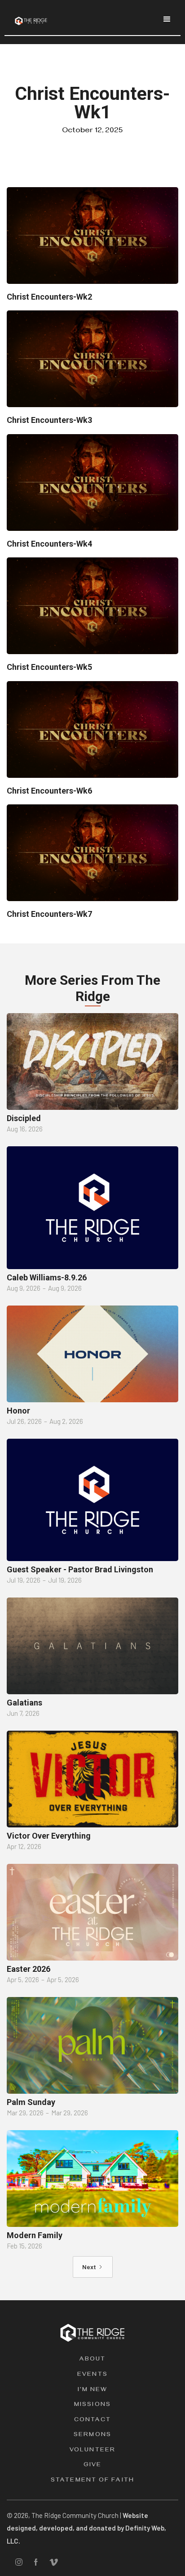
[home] (29, 18)
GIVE (92, 2466)
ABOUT (93, 2360)
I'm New (93, 2390)
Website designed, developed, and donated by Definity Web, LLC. (86, 2528)
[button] (167, 19)
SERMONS (92, 2435)
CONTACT (93, 2421)
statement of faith (92, 2481)
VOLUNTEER (92, 2451)
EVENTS (92, 2375)
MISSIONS (92, 2405)
